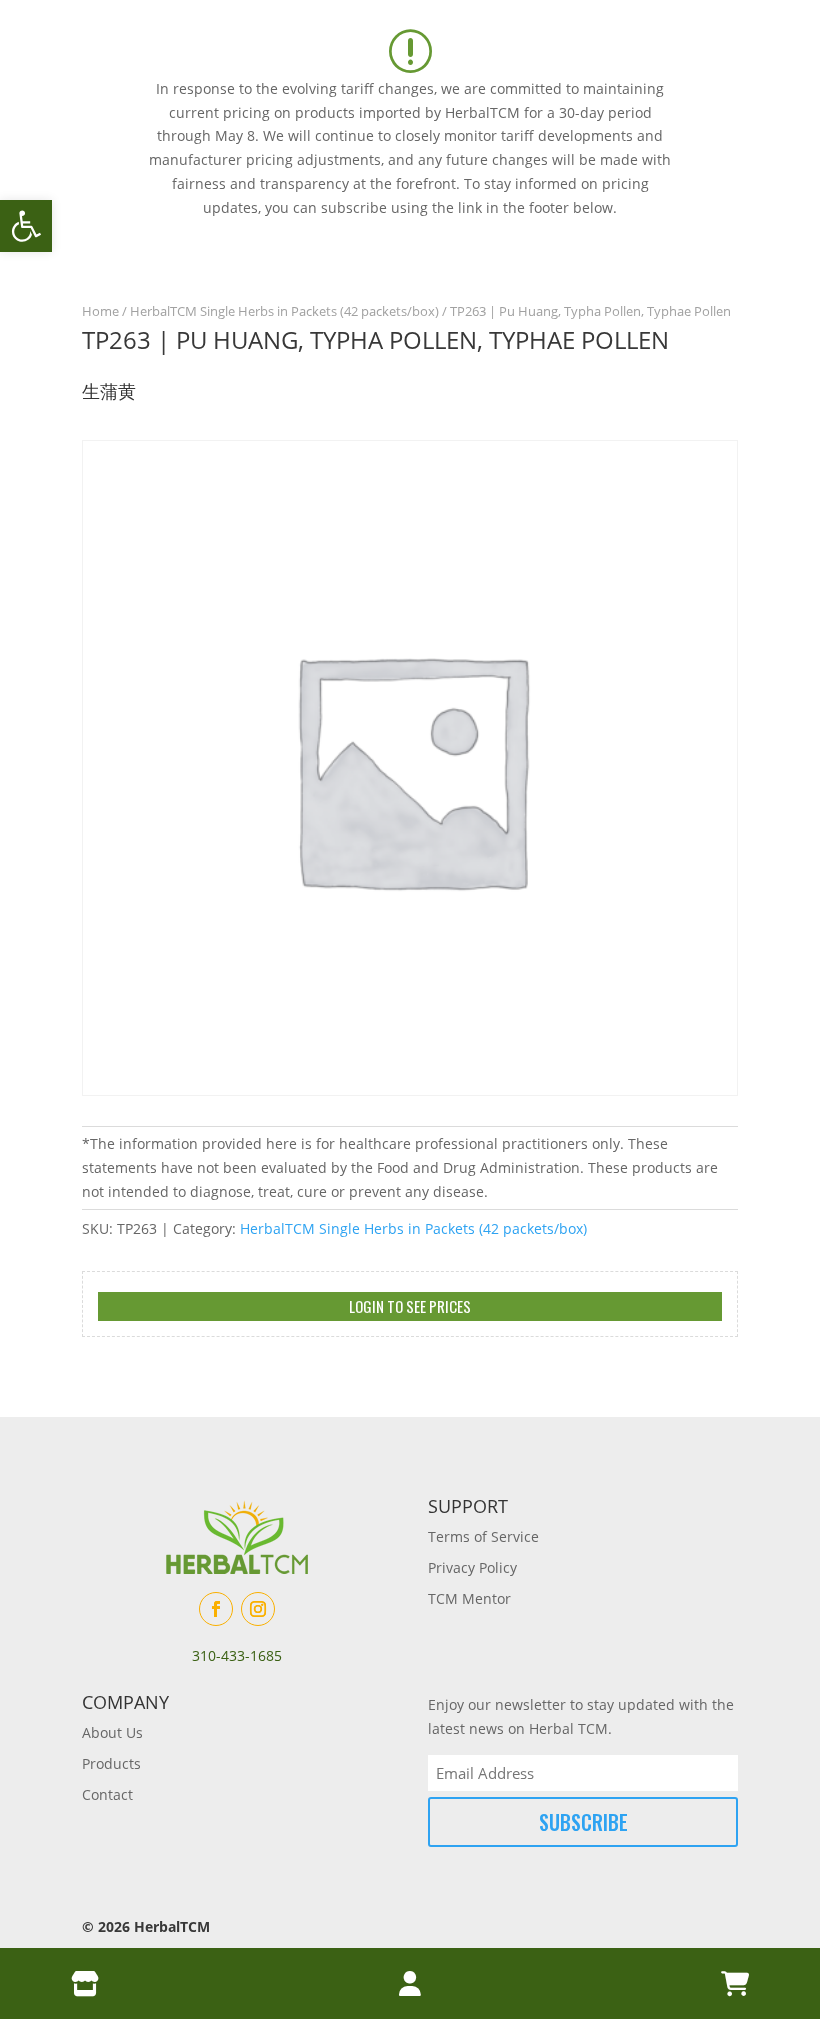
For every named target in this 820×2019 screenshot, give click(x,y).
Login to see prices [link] (410, 1306)
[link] (26, 226)
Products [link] (111, 1763)
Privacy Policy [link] (472, 1567)
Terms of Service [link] (483, 1536)
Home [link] (100, 311)
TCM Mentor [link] (469, 1598)
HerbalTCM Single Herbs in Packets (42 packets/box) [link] (284, 311)
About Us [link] (112, 1732)
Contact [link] (107, 1794)
